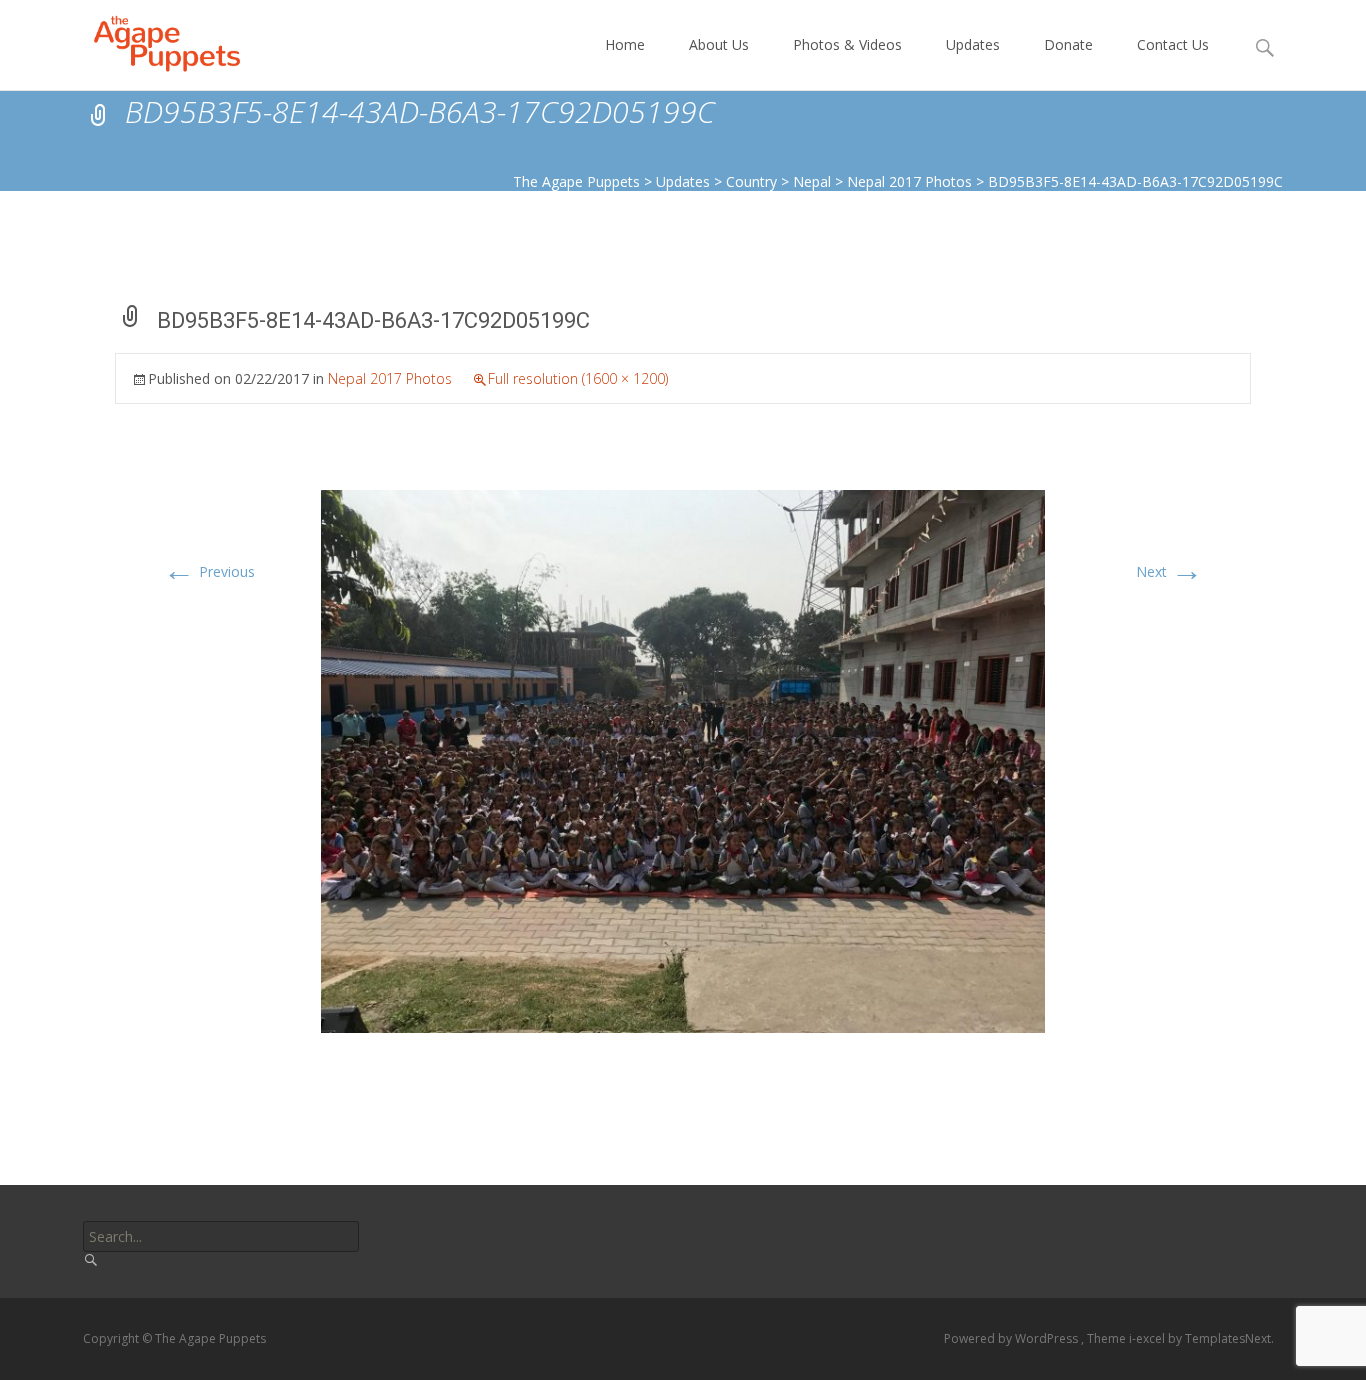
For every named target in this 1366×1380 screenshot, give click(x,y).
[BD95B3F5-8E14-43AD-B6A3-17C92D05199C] (683, 759)
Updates (973, 44)
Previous (209, 571)
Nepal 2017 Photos (390, 378)
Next (1169, 571)
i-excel (1148, 1338)
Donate (1068, 44)
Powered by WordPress (1012, 1338)
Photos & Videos (847, 44)
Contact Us (1173, 44)
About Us (719, 44)
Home (625, 44)
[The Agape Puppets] (151, 40)
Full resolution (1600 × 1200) (578, 378)
